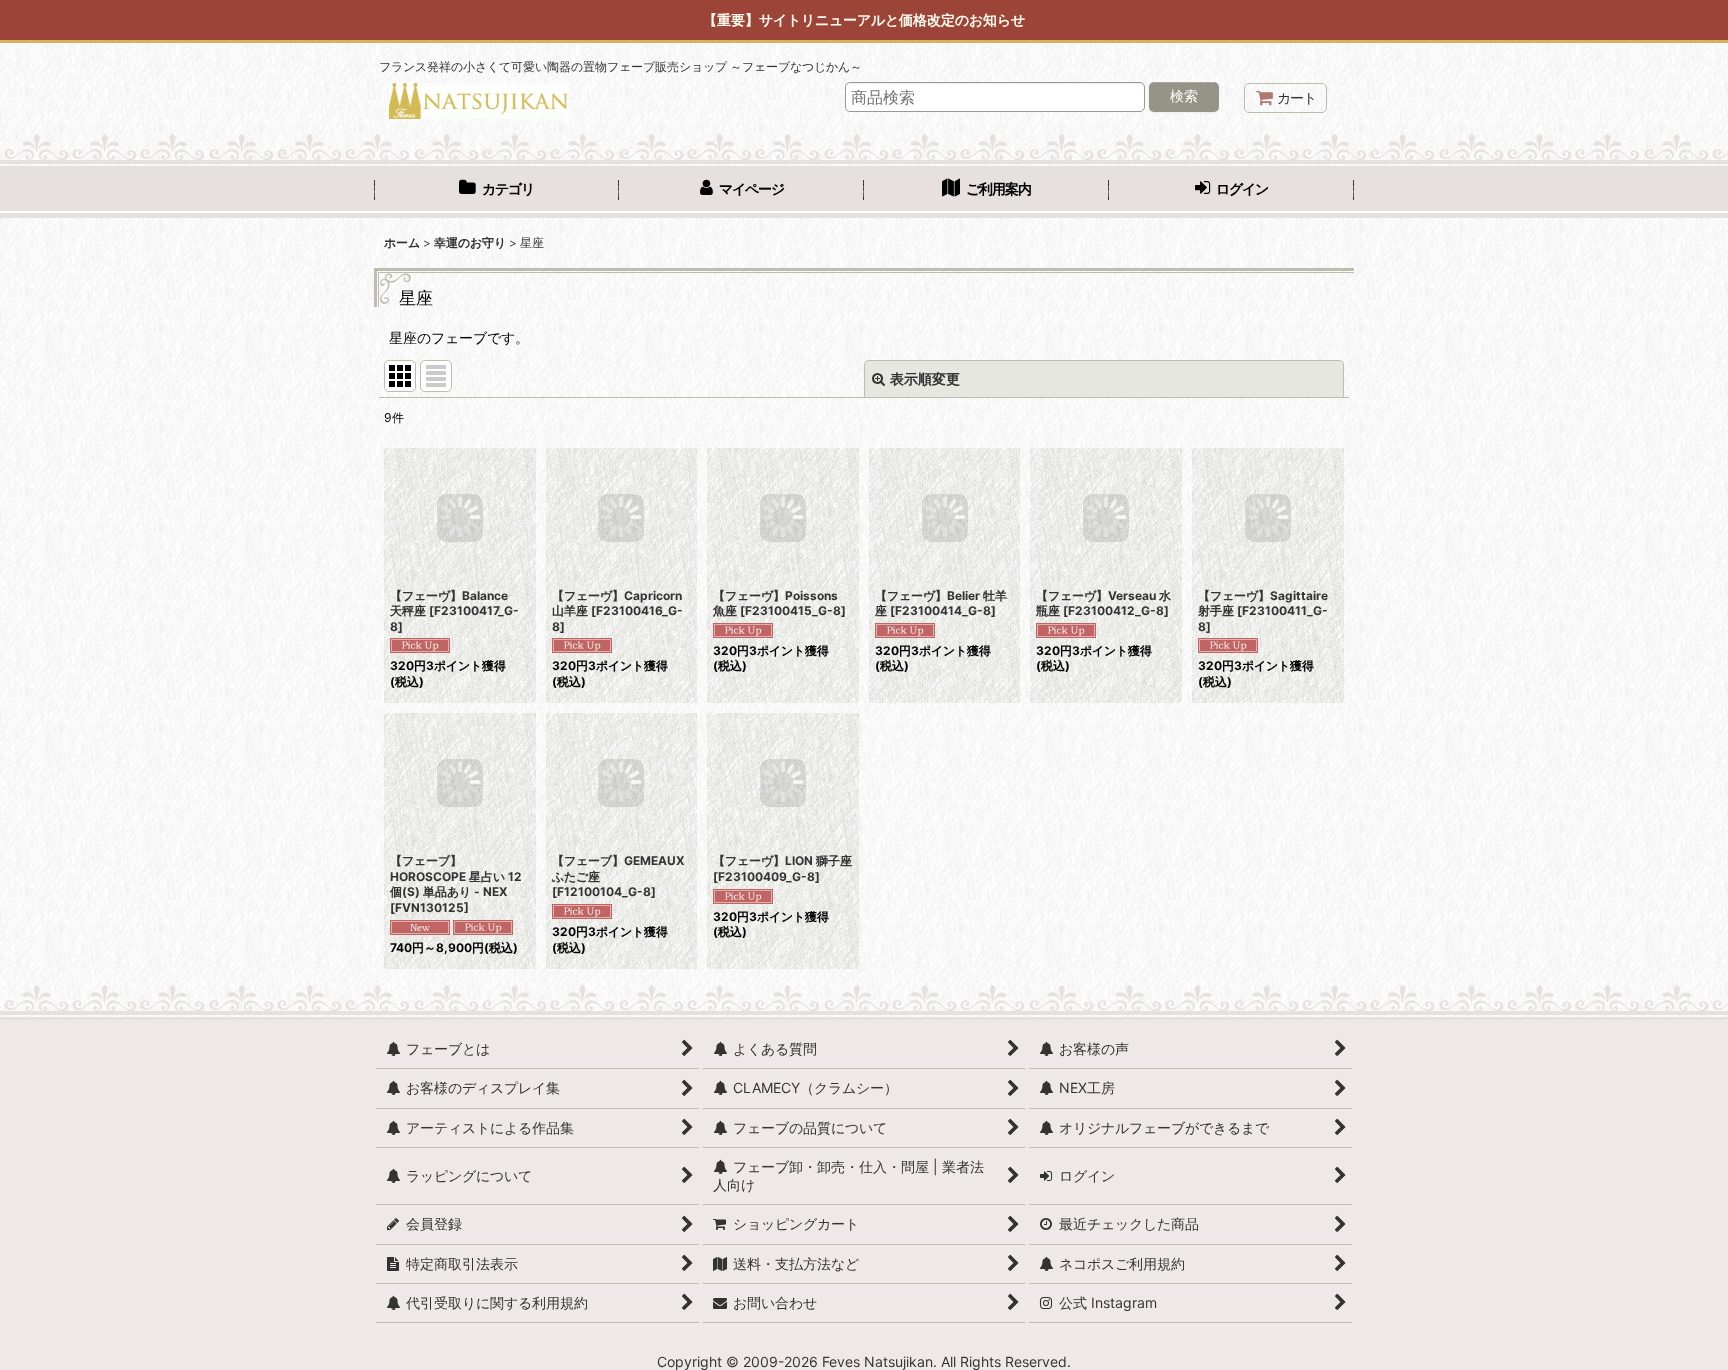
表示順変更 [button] (925, 378)
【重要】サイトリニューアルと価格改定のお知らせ (864, 19)
